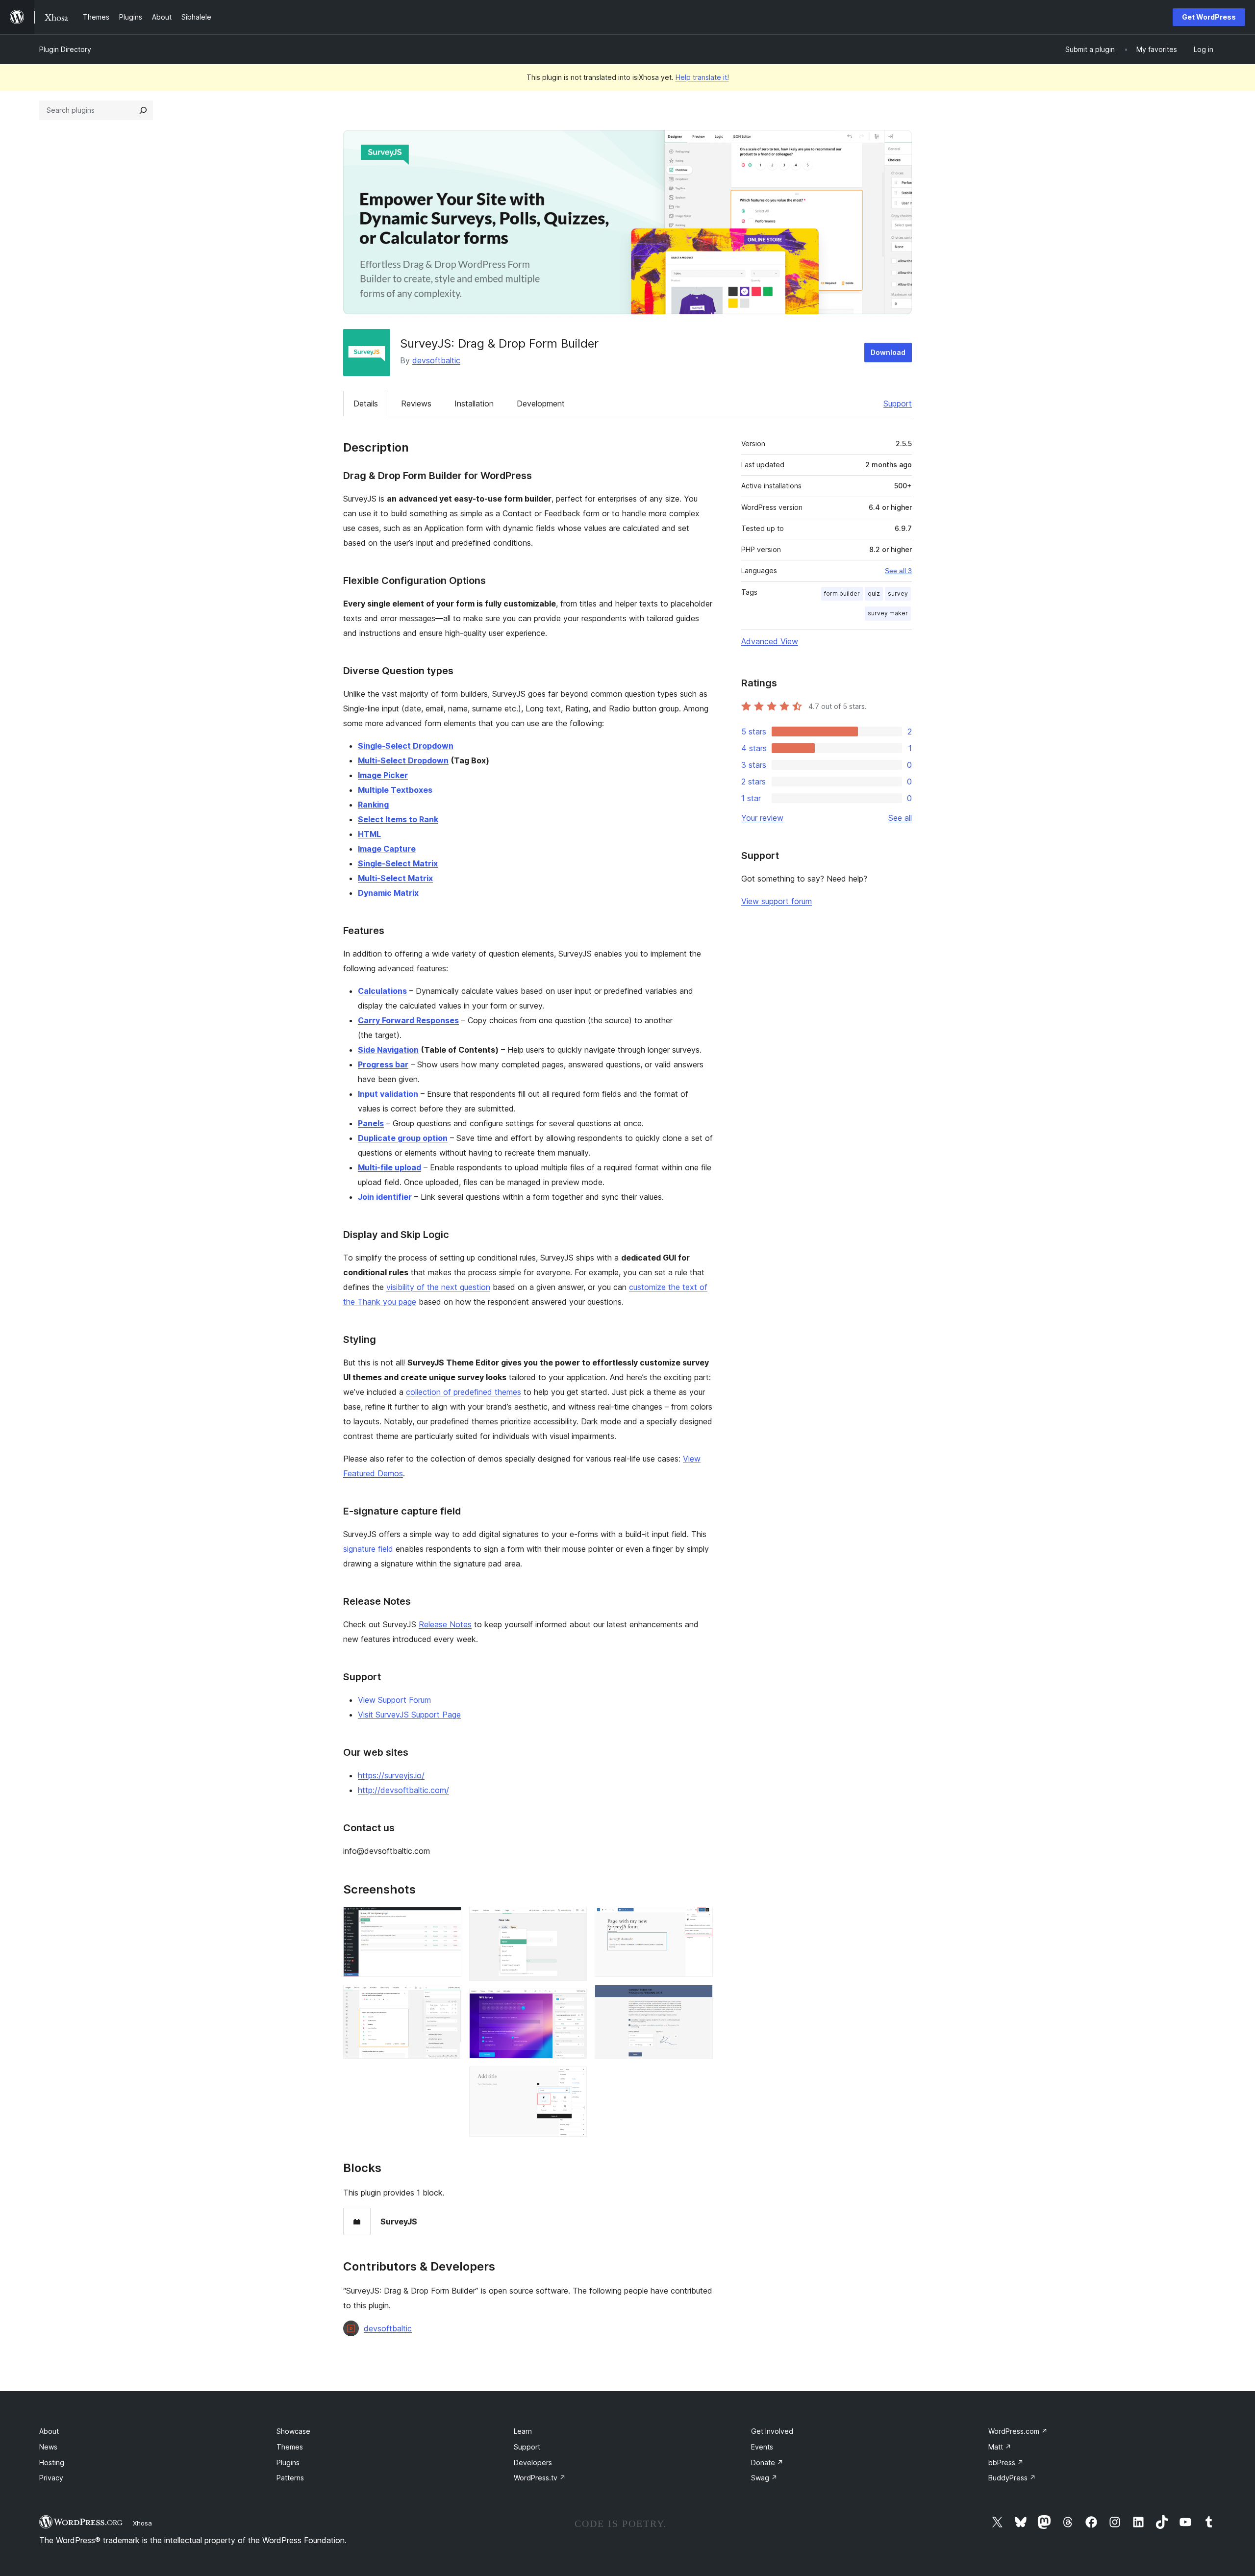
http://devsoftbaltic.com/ (403, 1790)
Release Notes (445, 1624)
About (49, 2431)
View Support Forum (394, 1700)
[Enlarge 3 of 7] (574, 1920)
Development (541, 404)
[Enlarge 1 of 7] (448, 1920)
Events (762, 2447)
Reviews (416, 404)
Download (888, 352)
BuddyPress (1012, 2478)
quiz (874, 593)
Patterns (290, 2478)
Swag (764, 2478)
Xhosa (142, 2523)
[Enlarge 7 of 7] (700, 1998)
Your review (762, 818)
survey (898, 593)
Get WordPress (1209, 17)
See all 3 (898, 571)
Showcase (293, 2431)
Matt (1000, 2447)
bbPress (1006, 2462)
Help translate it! (702, 77)
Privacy (51, 2478)
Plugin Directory (65, 49)
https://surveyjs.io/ (391, 1775)
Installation (474, 404)
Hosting (52, 2462)
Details (366, 404)
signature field (368, 1549)
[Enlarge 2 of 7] (448, 1998)
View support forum (777, 901)
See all (900, 818)
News (48, 2447)
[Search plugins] (143, 110)
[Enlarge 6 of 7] (700, 1920)
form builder (842, 593)
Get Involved (772, 2431)
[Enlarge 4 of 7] (574, 2002)
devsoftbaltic (436, 360)
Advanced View (770, 641)
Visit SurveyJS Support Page (409, 1715)
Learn (523, 2431)
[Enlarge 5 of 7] (574, 2080)
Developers (533, 2462)
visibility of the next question (438, 1287)
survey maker (888, 613)
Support (898, 404)
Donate (767, 2462)
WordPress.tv (540, 2478)
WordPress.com (1018, 2431)
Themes (290, 2447)
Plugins (288, 2462)
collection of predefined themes (464, 1392)
